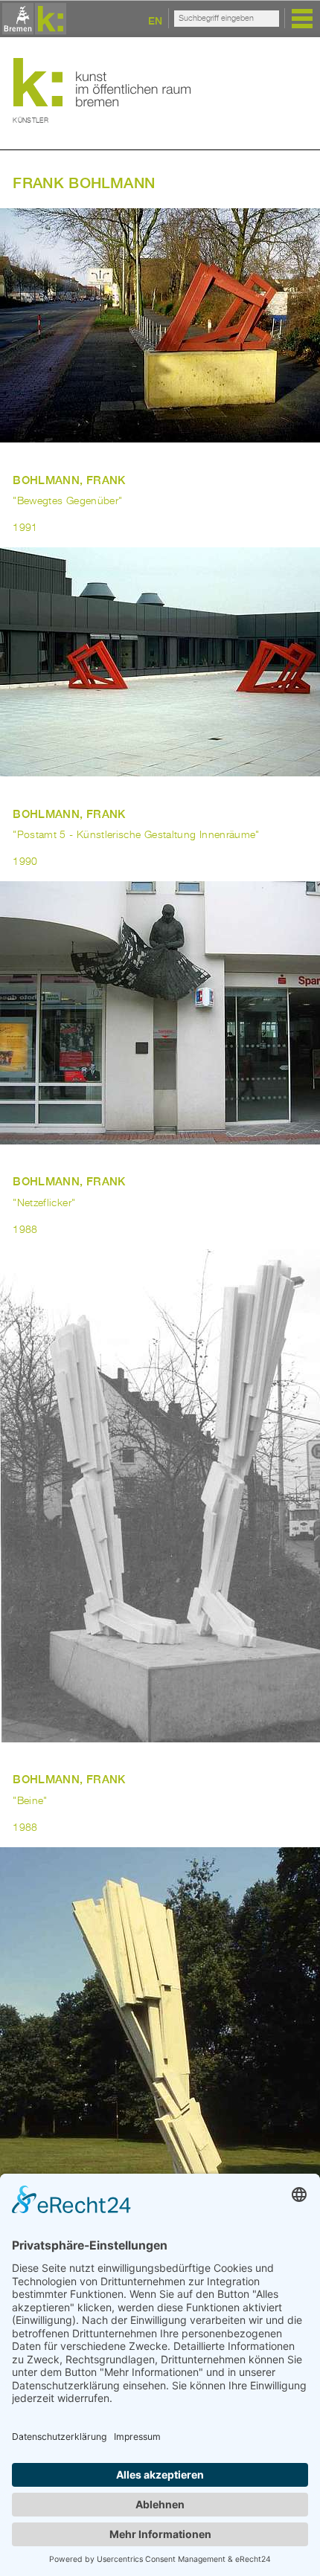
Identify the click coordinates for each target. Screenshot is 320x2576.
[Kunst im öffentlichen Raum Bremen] (32, 20)
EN (155, 20)
